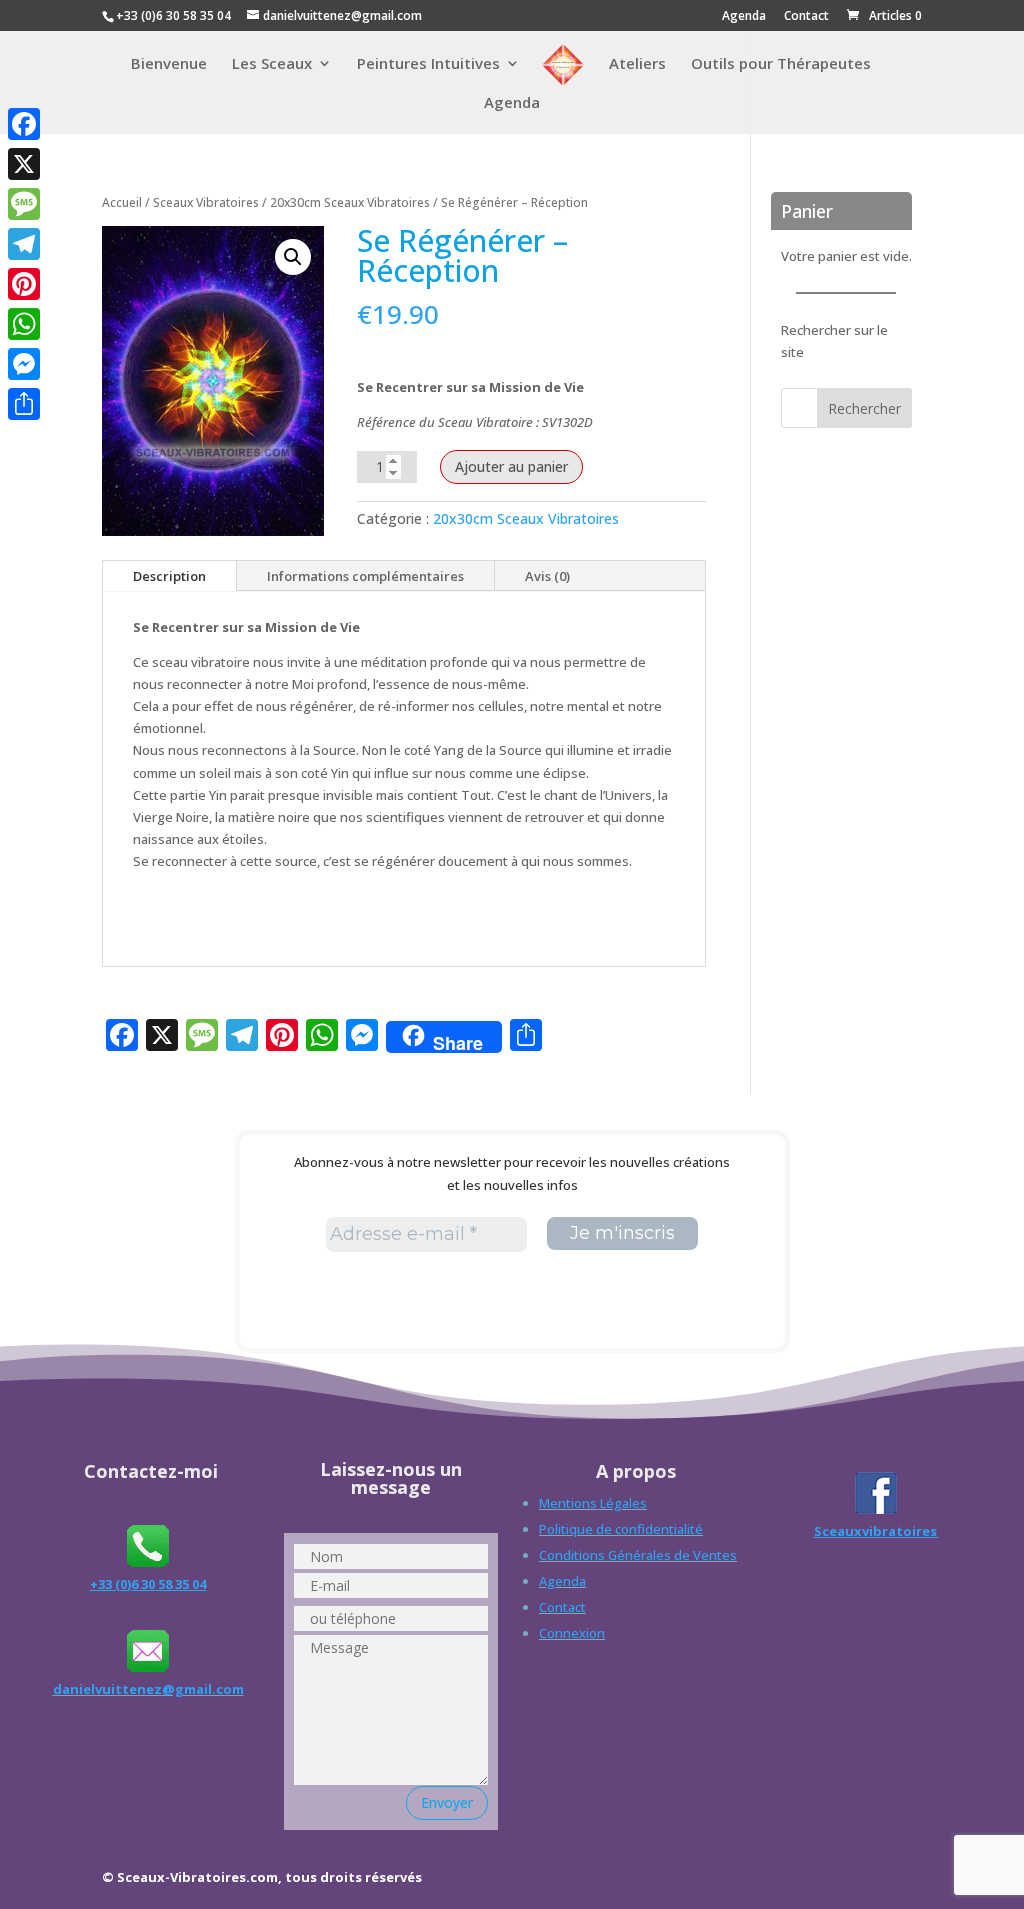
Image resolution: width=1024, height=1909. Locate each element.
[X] (24, 164)
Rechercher (864, 408)
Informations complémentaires (365, 576)
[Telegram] (24, 244)
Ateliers (637, 64)
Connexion (572, 1633)
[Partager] (24, 404)
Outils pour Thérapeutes (781, 64)
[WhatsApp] (24, 324)
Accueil (122, 202)
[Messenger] (24, 364)
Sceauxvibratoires (875, 1531)
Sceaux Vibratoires (206, 202)
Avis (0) (547, 576)
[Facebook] (24, 124)
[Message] (24, 204)
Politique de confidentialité (621, 1529)
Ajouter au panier (511, 466)
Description (169, 576)
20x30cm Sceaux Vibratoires (350, 202)
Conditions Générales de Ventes (638, 1555)
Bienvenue (169, 64)
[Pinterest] (24, 284)
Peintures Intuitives (428, 64)
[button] (293, 257)
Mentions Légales (593, 1503)
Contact (806, 17)
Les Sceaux (272, 64)
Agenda (744, 17)
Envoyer (447, 1802)
